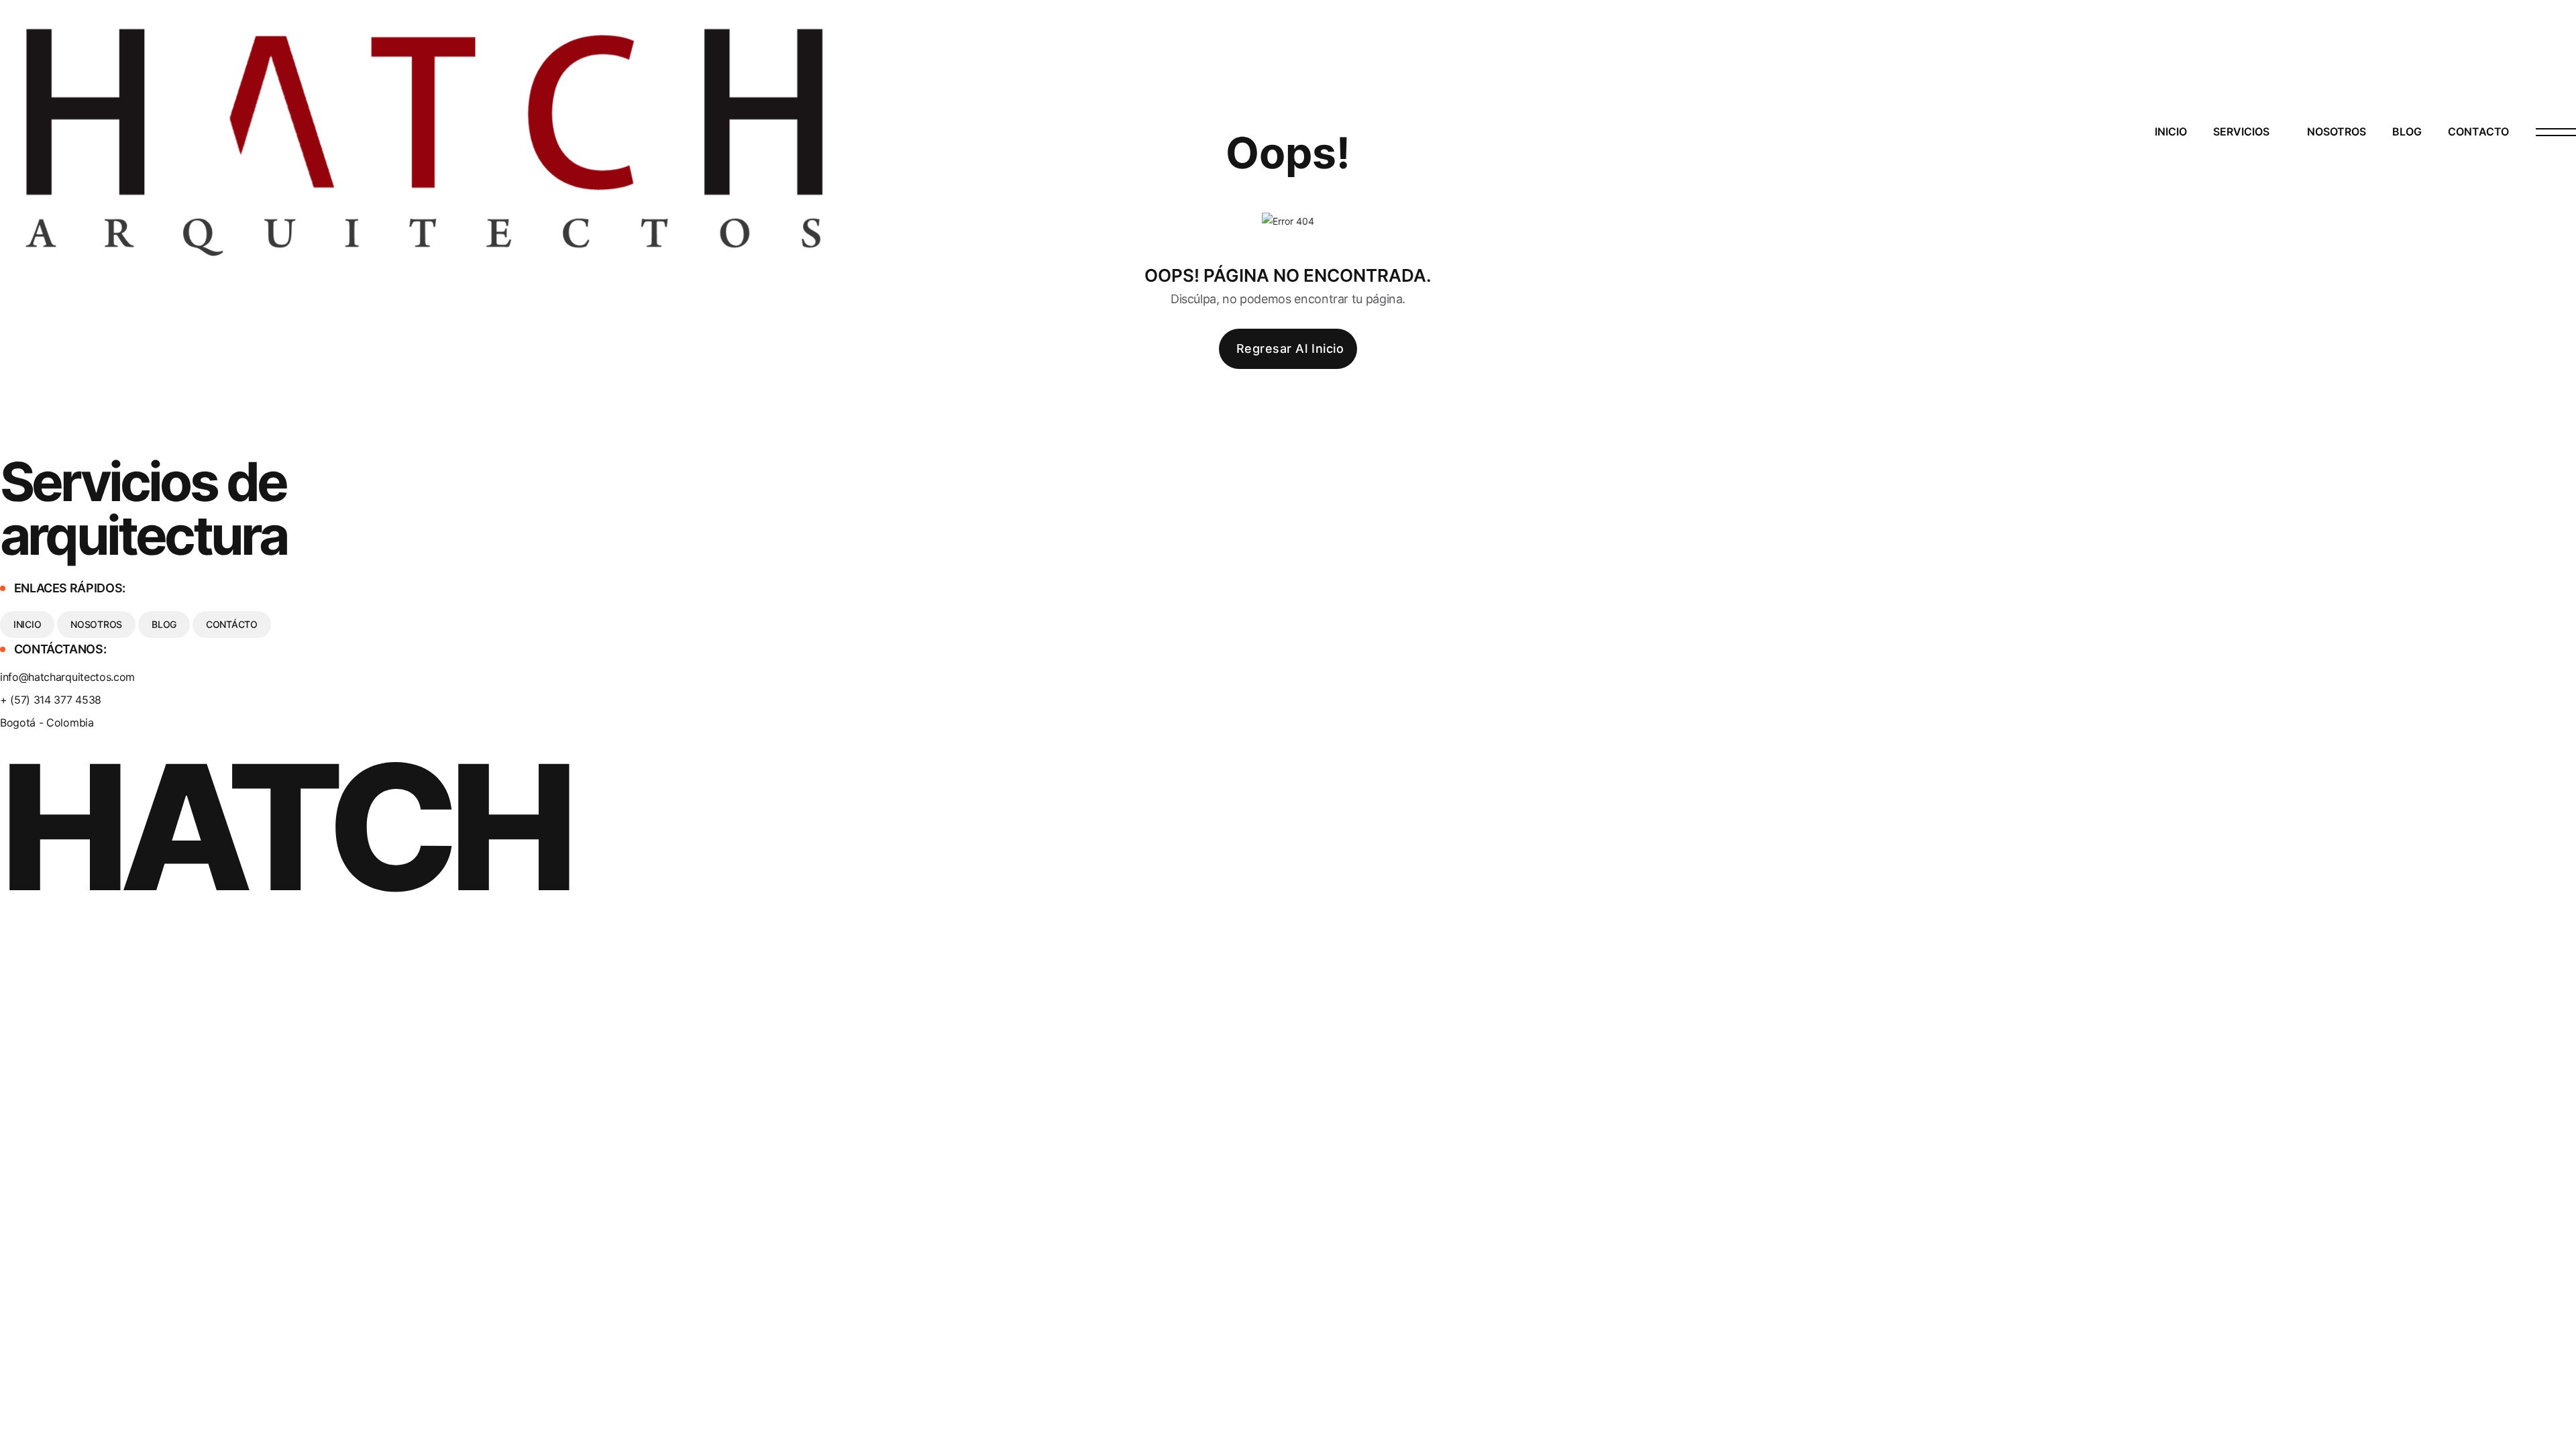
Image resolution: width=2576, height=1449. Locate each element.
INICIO (2171, 131)
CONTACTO (2478, 131)
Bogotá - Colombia (47, 722)
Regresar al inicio (1290, 348)
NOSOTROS (2337, 131)
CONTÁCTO (232, 624)
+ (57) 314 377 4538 (51, 700)
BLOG (2407, 131)
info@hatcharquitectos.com (67, 677)
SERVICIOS (2241, 131)
